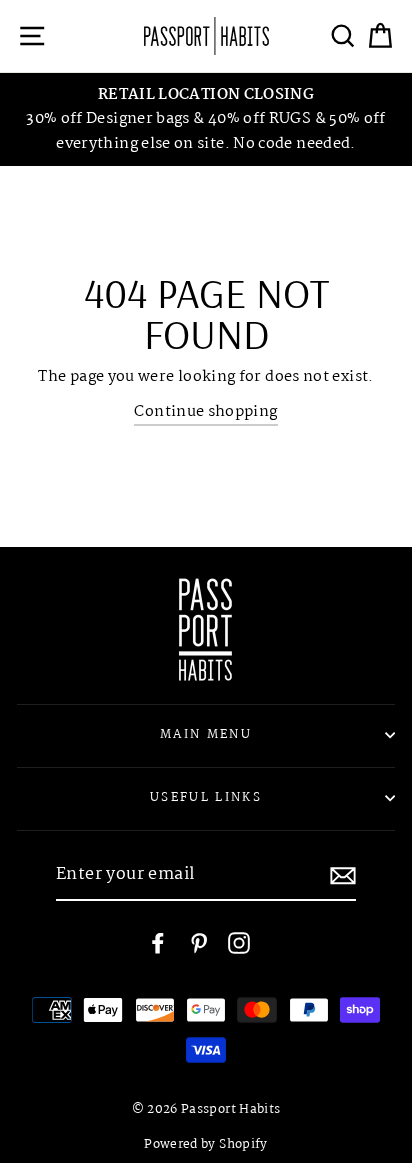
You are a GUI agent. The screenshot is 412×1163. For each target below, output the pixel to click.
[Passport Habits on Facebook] (158, 943)
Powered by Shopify (206, 1145)
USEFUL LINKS (206, 797)
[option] (206, 120)
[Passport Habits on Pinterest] (199, 943)
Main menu (206, 734)
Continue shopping (205, 412)
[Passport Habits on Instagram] (239, 943)
